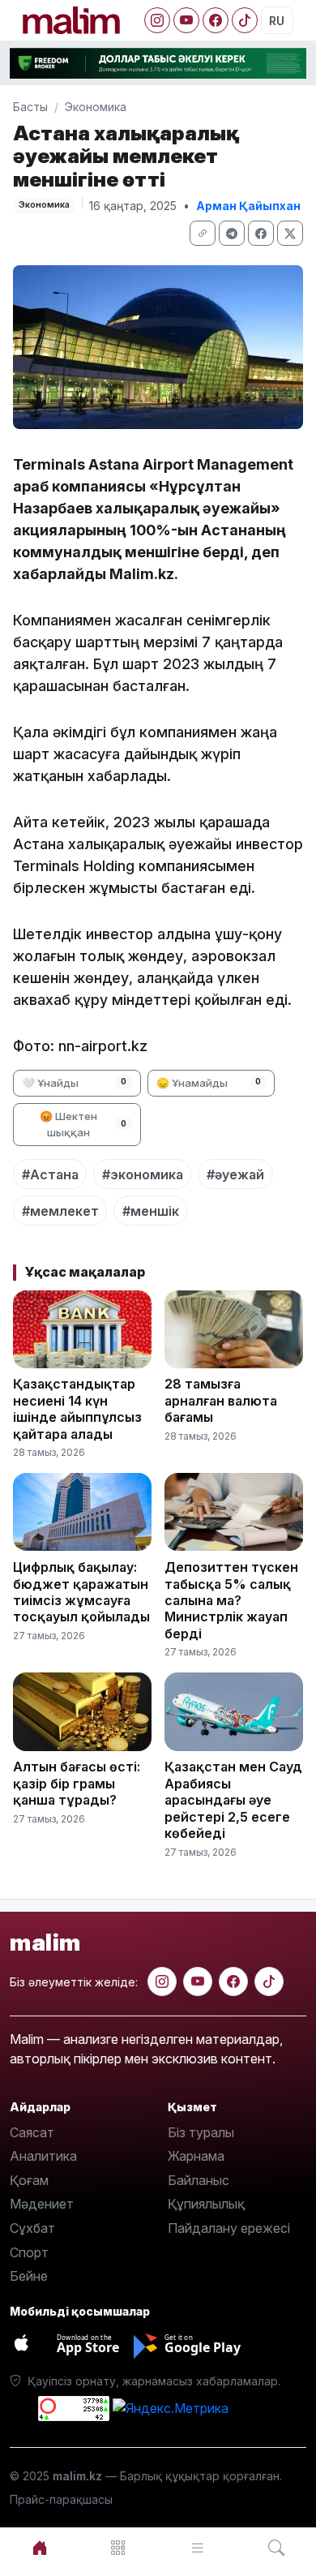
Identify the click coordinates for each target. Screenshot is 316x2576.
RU (277, 21)
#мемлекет (60, 1211)
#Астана (50, 1174)
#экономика (143, 1174)
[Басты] (40, 2548)
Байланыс (199, 2180)
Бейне (29, 2276)
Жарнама (196, 2156)
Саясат (32, 2132)
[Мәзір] (119, 2548)
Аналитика (43, 2156)
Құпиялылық (206, 2204)
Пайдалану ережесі (229, 2228)
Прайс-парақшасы (61, 2499)
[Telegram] (232, 233)
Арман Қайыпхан (248, 206)
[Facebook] (216, 20)
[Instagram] (157, 20)
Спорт (29, 2252)
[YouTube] (186, 20)
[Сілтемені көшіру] (203, 233)
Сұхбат (32, 2228)
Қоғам (29, 2180)
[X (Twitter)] (290, 233)
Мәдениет (42, 2204)
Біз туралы (201, 2132)
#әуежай (235, 1174)
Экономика (96, 107)
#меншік (151, 1211)
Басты (30, 107)
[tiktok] (269, 1981)
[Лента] (198, 2548)
